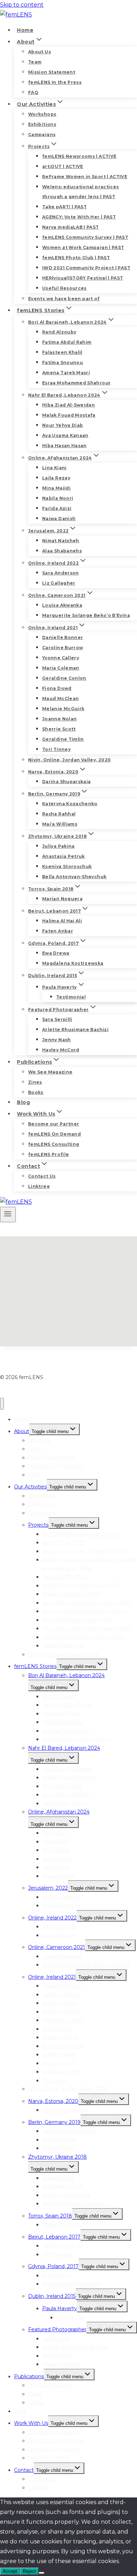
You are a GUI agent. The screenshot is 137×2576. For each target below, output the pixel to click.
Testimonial (71, 997)
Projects (38, 1525)
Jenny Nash (57, 1040)
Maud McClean (60, 698)
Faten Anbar (58, 931)
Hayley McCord (61, 1050)
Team (35, 62)
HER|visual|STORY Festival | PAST (83, 278)
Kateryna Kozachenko (70, 804)
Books (36, 1092)
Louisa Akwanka (62, 605)
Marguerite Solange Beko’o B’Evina (86, 615)
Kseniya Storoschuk (67, 866)
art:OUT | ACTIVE (63, 166)
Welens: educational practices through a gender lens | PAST (80, 192)
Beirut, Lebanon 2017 (54, 2237)
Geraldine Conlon (64, 678)
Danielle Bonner (63, 637)
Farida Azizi (57, 508)
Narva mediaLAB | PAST (71, 227)
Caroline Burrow (63, 648)
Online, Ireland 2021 (52, 1977)
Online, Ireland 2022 (52, 1918)
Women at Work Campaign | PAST (83, 247)
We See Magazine (50, 1072)
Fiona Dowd (57, 688)
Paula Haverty (60, 2308)
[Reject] (41, 2573)
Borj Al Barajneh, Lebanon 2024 (66, 1675)
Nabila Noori (58, 498)
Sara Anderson (61, 573)
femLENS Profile (48, 1154)
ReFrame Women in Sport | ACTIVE (85, 177)
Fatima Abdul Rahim (67, 342)
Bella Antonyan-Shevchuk (74, 877)
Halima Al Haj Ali (62, 921)
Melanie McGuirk (63, 709)
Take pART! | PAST (64, 207)
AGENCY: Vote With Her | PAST (79, 217)
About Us (40, 52)
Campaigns (42, 134)
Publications (29, 2376)
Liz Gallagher (59, 583)
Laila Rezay (56, 478)
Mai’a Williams (60, 824)
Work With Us (31, 2423)
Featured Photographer (57, 2329)
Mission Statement (52, 72)
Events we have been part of (64, 299)
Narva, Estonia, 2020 (53, 2101)
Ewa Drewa (56, 953)
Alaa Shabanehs (62, 551)
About (22, 1431)
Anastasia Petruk (64, 856)
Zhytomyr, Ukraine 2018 (57, 2157)
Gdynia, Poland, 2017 (53, 2266)
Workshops (42, 114)
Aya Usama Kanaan (65, 435)
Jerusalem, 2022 (48, 1888)
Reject (29, 2571)
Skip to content (22, 5)
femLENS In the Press (55, 82)
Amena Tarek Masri (66, 373)
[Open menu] (8, 1215)
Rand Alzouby (59, 332)
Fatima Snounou (63, 362)
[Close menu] (2, 1404)
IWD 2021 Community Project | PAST (86, 268)
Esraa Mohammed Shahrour (76, 383)
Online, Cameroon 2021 (57, 1947)
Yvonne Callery (61, 658)
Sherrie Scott (59, 729)
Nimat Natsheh (61, 541)
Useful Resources (64, 288)
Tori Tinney (56, 749)
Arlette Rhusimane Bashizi (75, 1030)
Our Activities (30, 1487)
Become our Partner (54, 1124)
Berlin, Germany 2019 (54, 2122)
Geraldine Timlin (63, 739)
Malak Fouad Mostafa (69, 415)
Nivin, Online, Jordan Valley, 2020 (69, 760)
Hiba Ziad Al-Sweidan (68, 405)
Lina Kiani (54, 468)
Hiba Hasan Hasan (64, 446)
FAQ (33, 92)
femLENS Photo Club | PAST (76, 258)
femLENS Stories (35, 1666)
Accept (10, 2571)
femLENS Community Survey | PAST (85, 237)
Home (25, 30)
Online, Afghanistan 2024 (59, 1812)
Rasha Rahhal (59, 814)
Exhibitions (42, 124)
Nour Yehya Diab (63, 425)
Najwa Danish (59, 519)
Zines (35, 1082)
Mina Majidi (56, 488)
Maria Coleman (61, 668)
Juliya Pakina (58, 846)
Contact (24, 2470)
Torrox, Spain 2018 (50, 2216)
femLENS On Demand (54, 1134)
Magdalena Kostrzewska (73, 963)
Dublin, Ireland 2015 (52, 2296)
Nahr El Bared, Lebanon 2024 (64, 1748)
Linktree (39, 1186)
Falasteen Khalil (62, 352)
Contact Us (42, 1176)
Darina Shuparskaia (66, 782)
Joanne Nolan (59, 719)
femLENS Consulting (54, 1144)
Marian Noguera (62, 899)
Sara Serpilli (57, 1019)
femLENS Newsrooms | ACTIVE (79, 156)
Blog (23, 1102)
